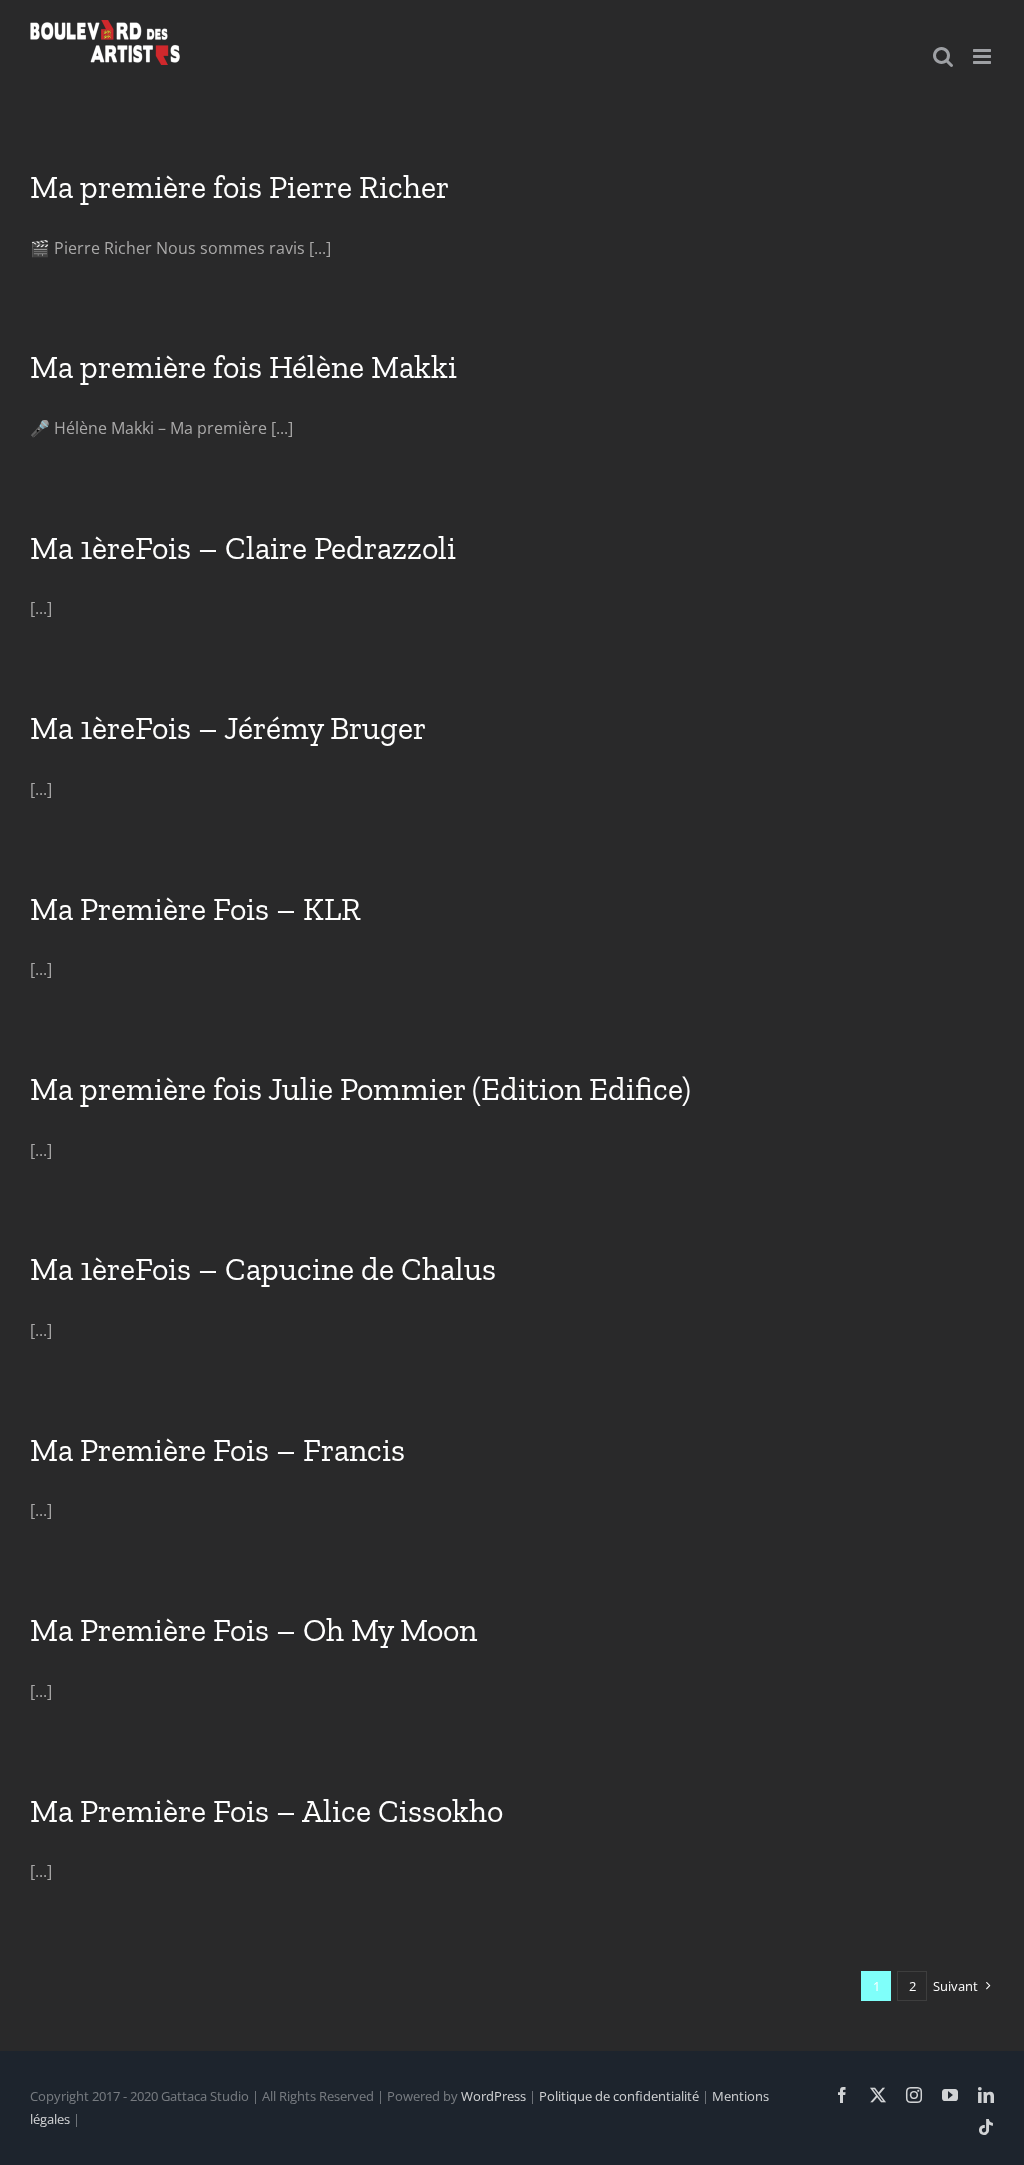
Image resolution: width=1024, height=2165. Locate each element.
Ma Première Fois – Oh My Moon (253, 1630)
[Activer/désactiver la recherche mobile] (943, 56)
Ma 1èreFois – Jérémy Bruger (228, 728)
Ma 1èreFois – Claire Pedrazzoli (243, 548)
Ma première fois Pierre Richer (239, 187)
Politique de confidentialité (619, 2096)
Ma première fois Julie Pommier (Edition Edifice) (360, 1089)
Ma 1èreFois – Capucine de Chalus (263, 1269)
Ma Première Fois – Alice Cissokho (266, 1811)
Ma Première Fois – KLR (195, 909)
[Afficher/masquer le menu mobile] (983, 56)
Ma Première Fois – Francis (217, 1450)
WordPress (493, 2096)
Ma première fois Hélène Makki (243, 367)
